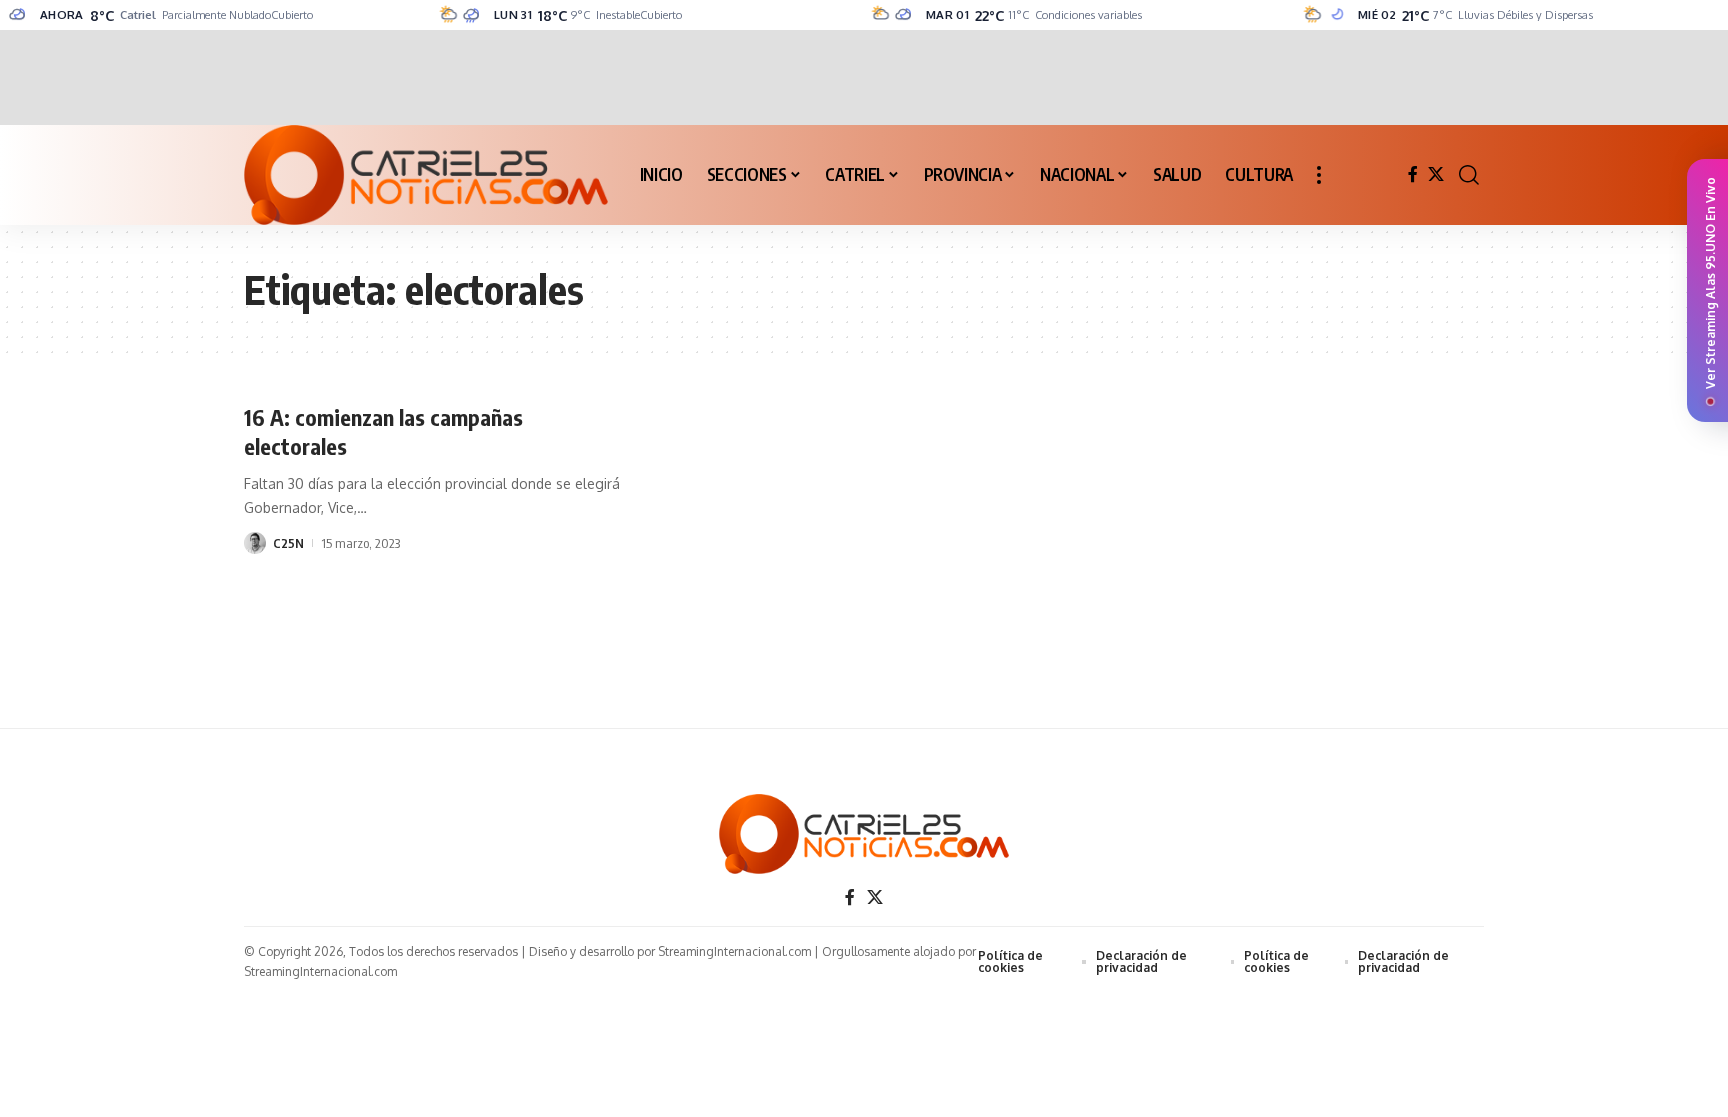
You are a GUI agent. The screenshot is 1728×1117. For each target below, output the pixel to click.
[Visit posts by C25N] (255, 543)
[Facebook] (1413, 174)
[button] (1319, 175)
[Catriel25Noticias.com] (426, 175)
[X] (1436, 174)
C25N (288, 543)
